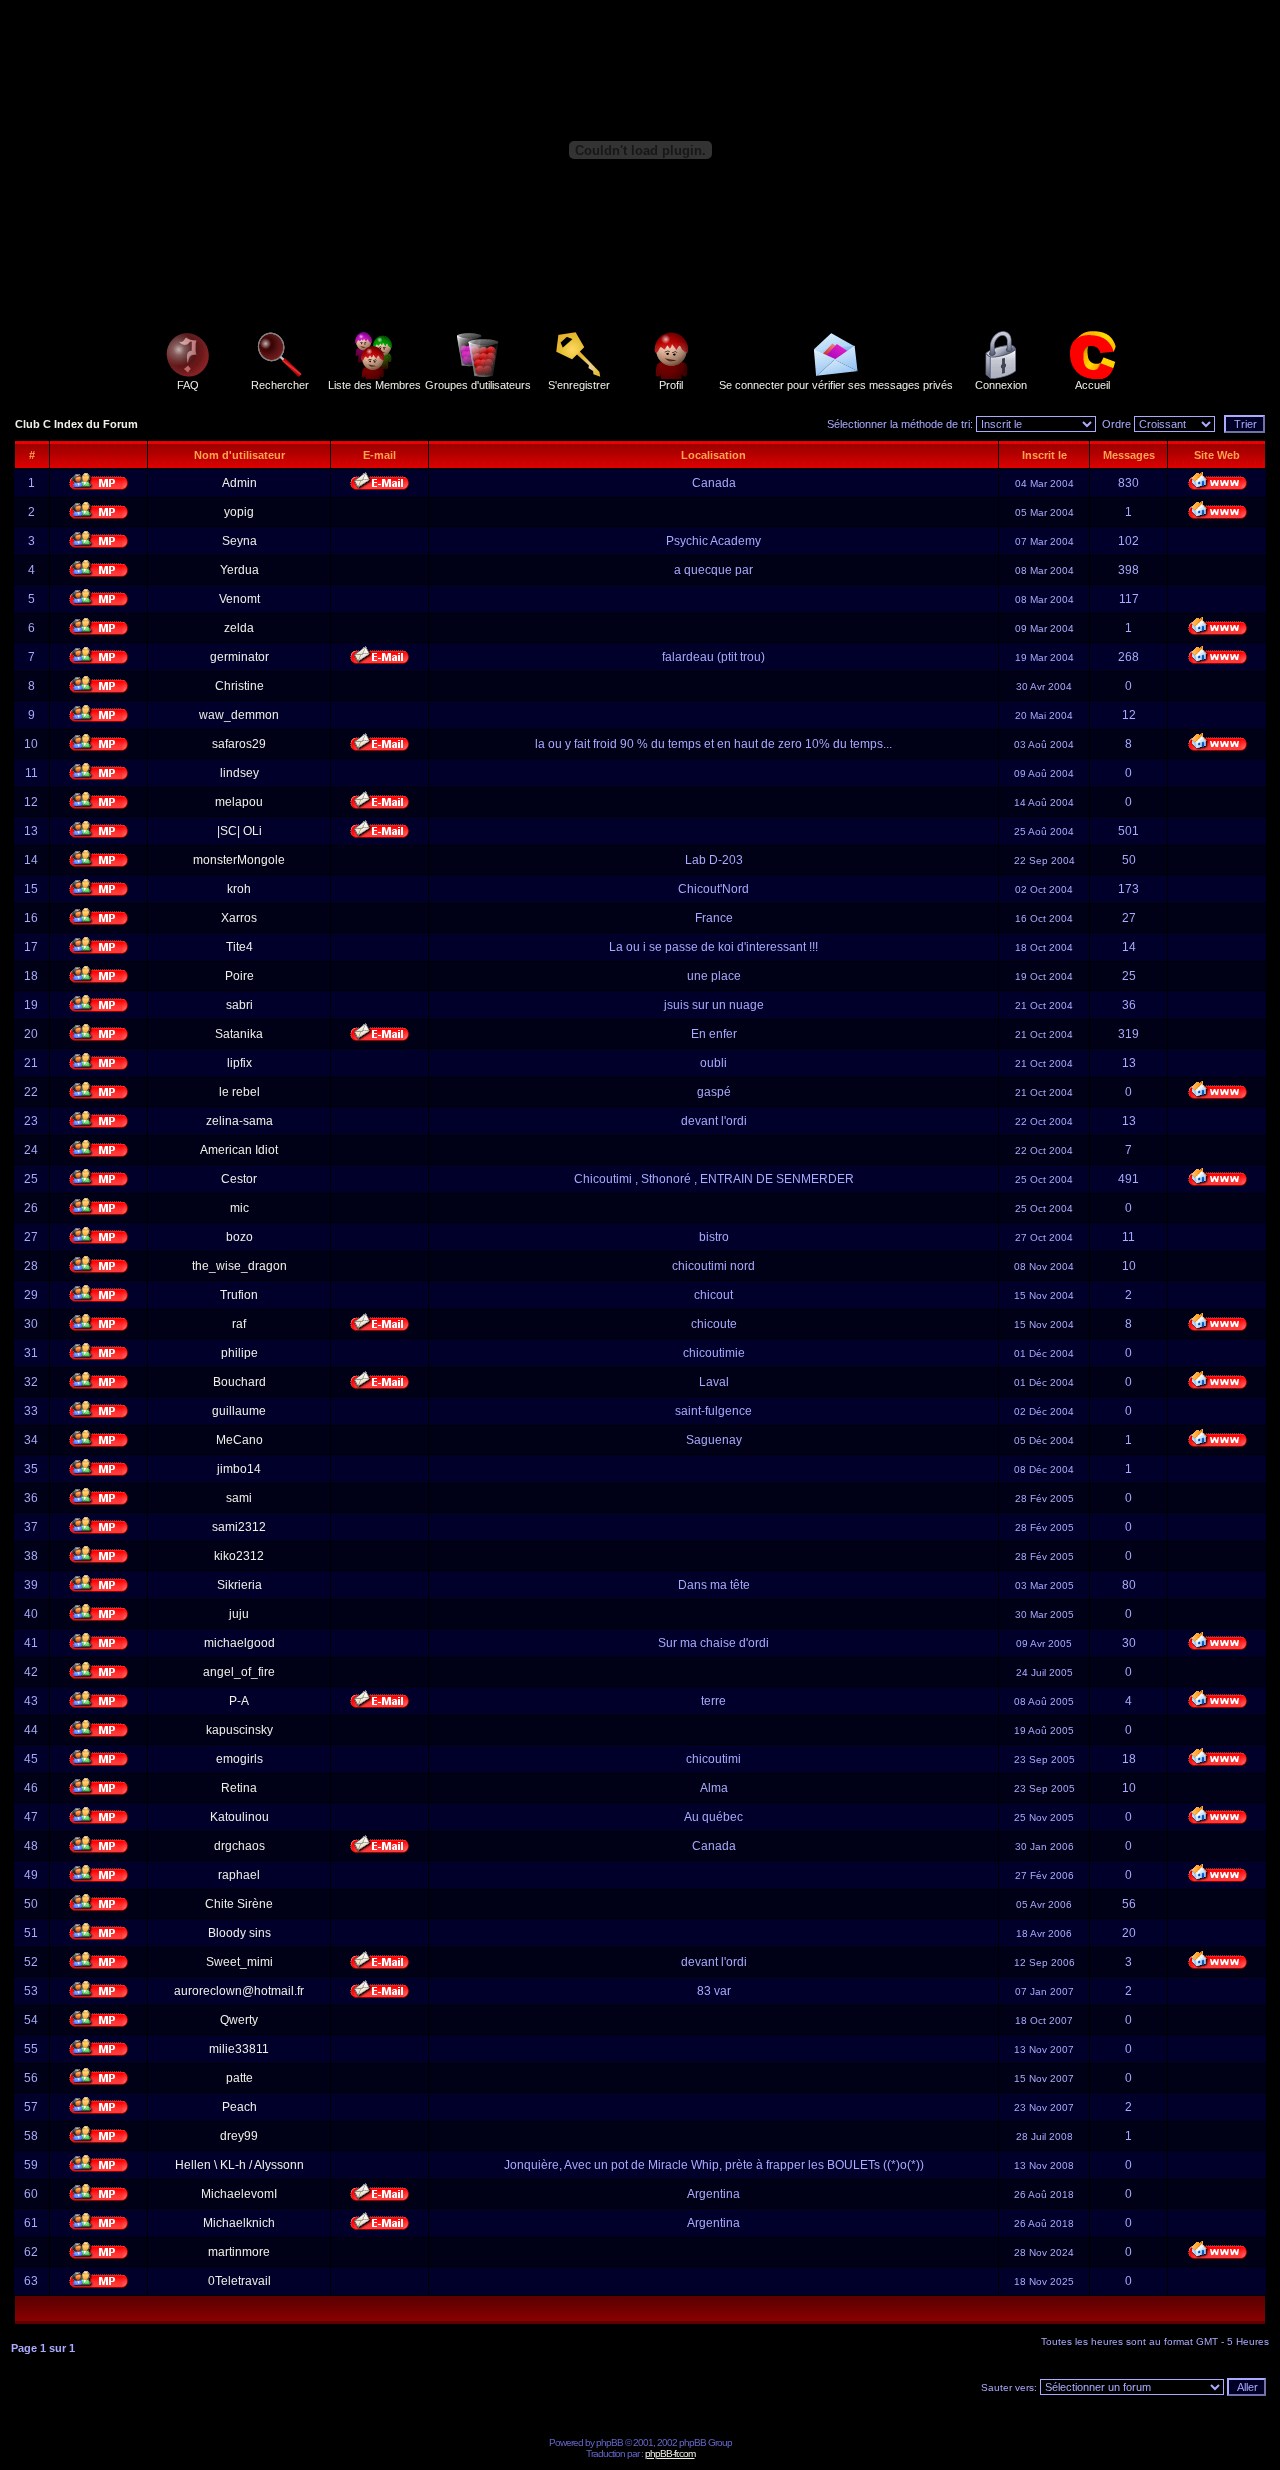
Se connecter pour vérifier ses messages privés (836, 385)
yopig (239, 512)
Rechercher (280, 385)
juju (239, 1614)
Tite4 (239, 947)
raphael (239, 1875)
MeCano (239, 1440)
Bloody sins (239, 1933)
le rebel (239, 1092)
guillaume (239, 1411)
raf (239, 1324)
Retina (239, 1788)
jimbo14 (239, 1469)
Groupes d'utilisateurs (478, 385)
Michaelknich (239, 2223)
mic (239, 1208)
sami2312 (239, 1527)
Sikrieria (239, 1585)
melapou (239, 802)
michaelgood (239, 1643)
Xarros (239, 918)
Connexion (1001, 385)
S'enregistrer (579, 385)
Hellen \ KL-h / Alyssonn (239, 2165)
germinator (239, 657)
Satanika (239, 1034)
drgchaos (239, 1846)
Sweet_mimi (239, 1962)
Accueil (1092, 385)
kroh (239, 889)
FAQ (188, 385)
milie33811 (239, 2049)
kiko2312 (239, 1556)
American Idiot (239, 1150)
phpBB (609, 2442)
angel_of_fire (239, 1672)
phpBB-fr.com (670, 2453)
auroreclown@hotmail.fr (239, 1991)
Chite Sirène (239, 1904)
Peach (239, 2107)
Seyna (239, 541)
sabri (239, 1005)
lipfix (239, 1063)
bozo (239, 1237)
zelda (239, 628)
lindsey (239, 773)
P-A (239, 1701)
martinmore (239, 2252)
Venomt (239, 599)
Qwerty (239, 2020)
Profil (671, 385)
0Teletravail (239, 2281)
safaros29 (239, 744)
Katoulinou (239, 1817)
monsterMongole (239, 860)
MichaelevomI (239, 2194)
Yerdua (239, 570)
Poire (239, 976)
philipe (239, 1353)
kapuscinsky (239, 1730)
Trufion (239, 1295)
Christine (239, 686)
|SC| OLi (239, 831)
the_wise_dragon (239, 1266)
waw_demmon (239, 715)
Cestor (239, 1179)
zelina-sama (239, 1121)
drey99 (239, 2136)
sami (239, 1498)
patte (239, 2078)
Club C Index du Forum (76, 424)
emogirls (239, 1759)
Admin (239, 483)
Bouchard (239, 1382)
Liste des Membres (374, 385)
